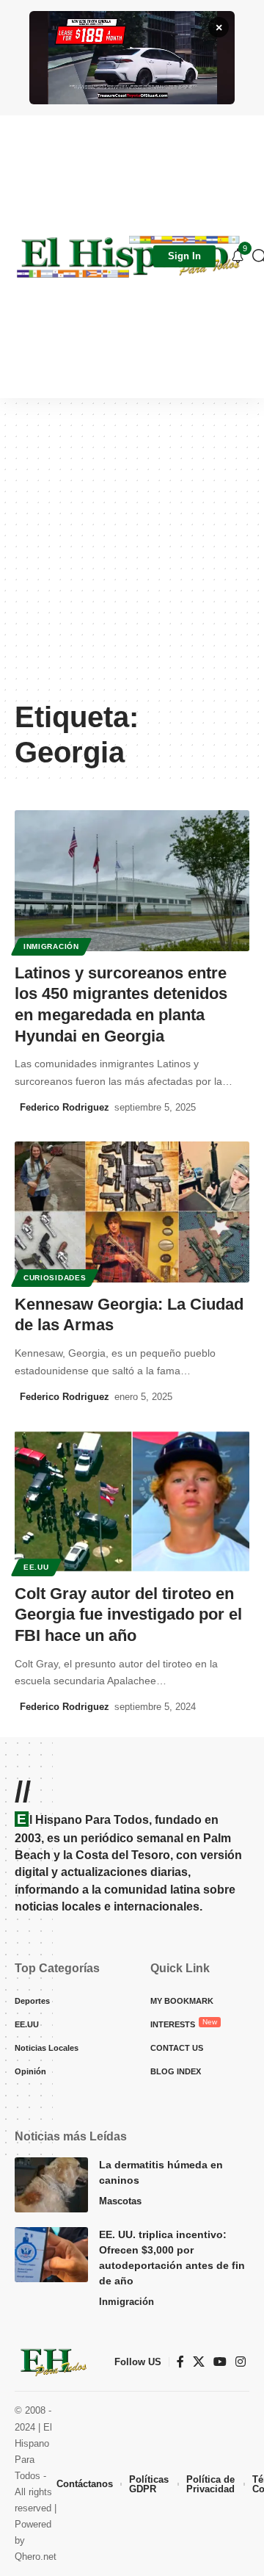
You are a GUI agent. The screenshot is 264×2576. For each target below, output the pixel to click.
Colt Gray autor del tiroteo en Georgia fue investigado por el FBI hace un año (128, 1614)
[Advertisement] (132, 556)
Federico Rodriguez (65, 1107)
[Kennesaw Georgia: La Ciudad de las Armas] (132, 1212)
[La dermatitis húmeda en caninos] (51, 2185)
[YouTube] (220, 2362)
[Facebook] (180, 2362)
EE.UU (36, 1567)
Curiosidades (55, 1278)
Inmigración (51, 946)
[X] (199, 2362)
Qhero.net (36, 2557)
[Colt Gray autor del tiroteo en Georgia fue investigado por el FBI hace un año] (132, 1501)
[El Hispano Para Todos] (128, 256)
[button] (184, 256)
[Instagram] (241, 2362)
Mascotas (120, 2201)
